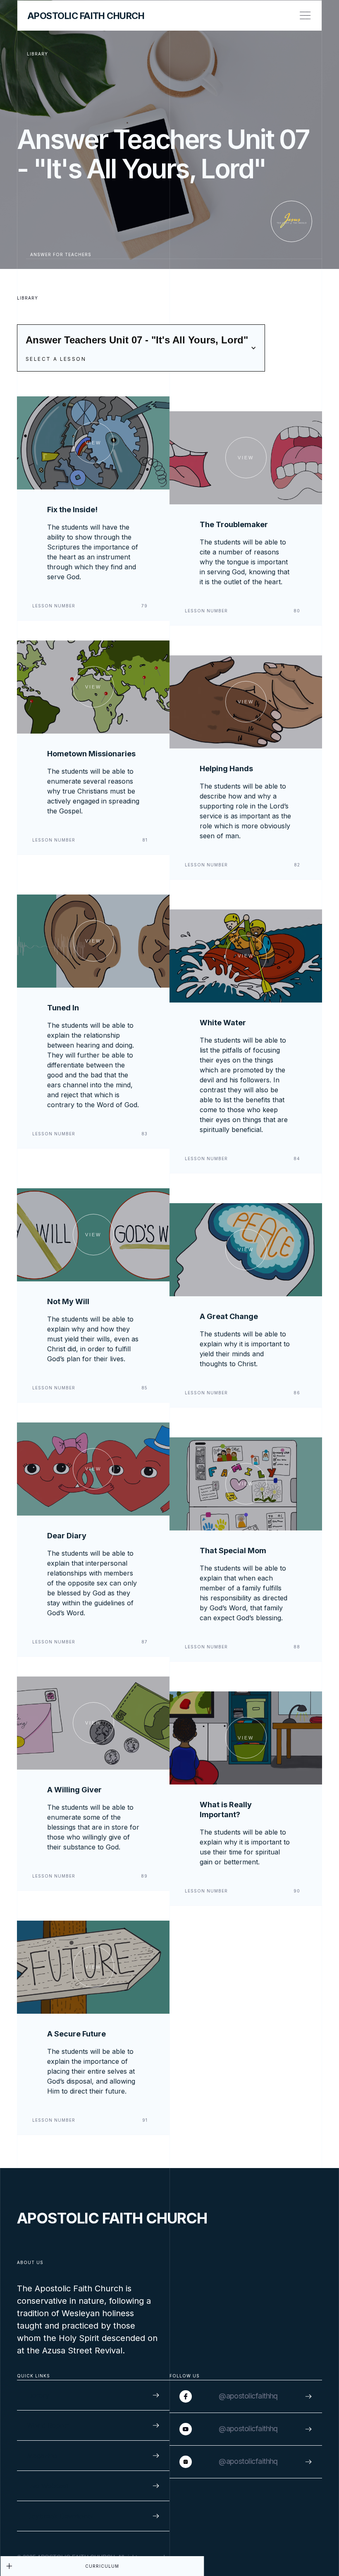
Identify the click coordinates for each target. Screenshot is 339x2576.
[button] (141, 348)
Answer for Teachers (61, 254)
